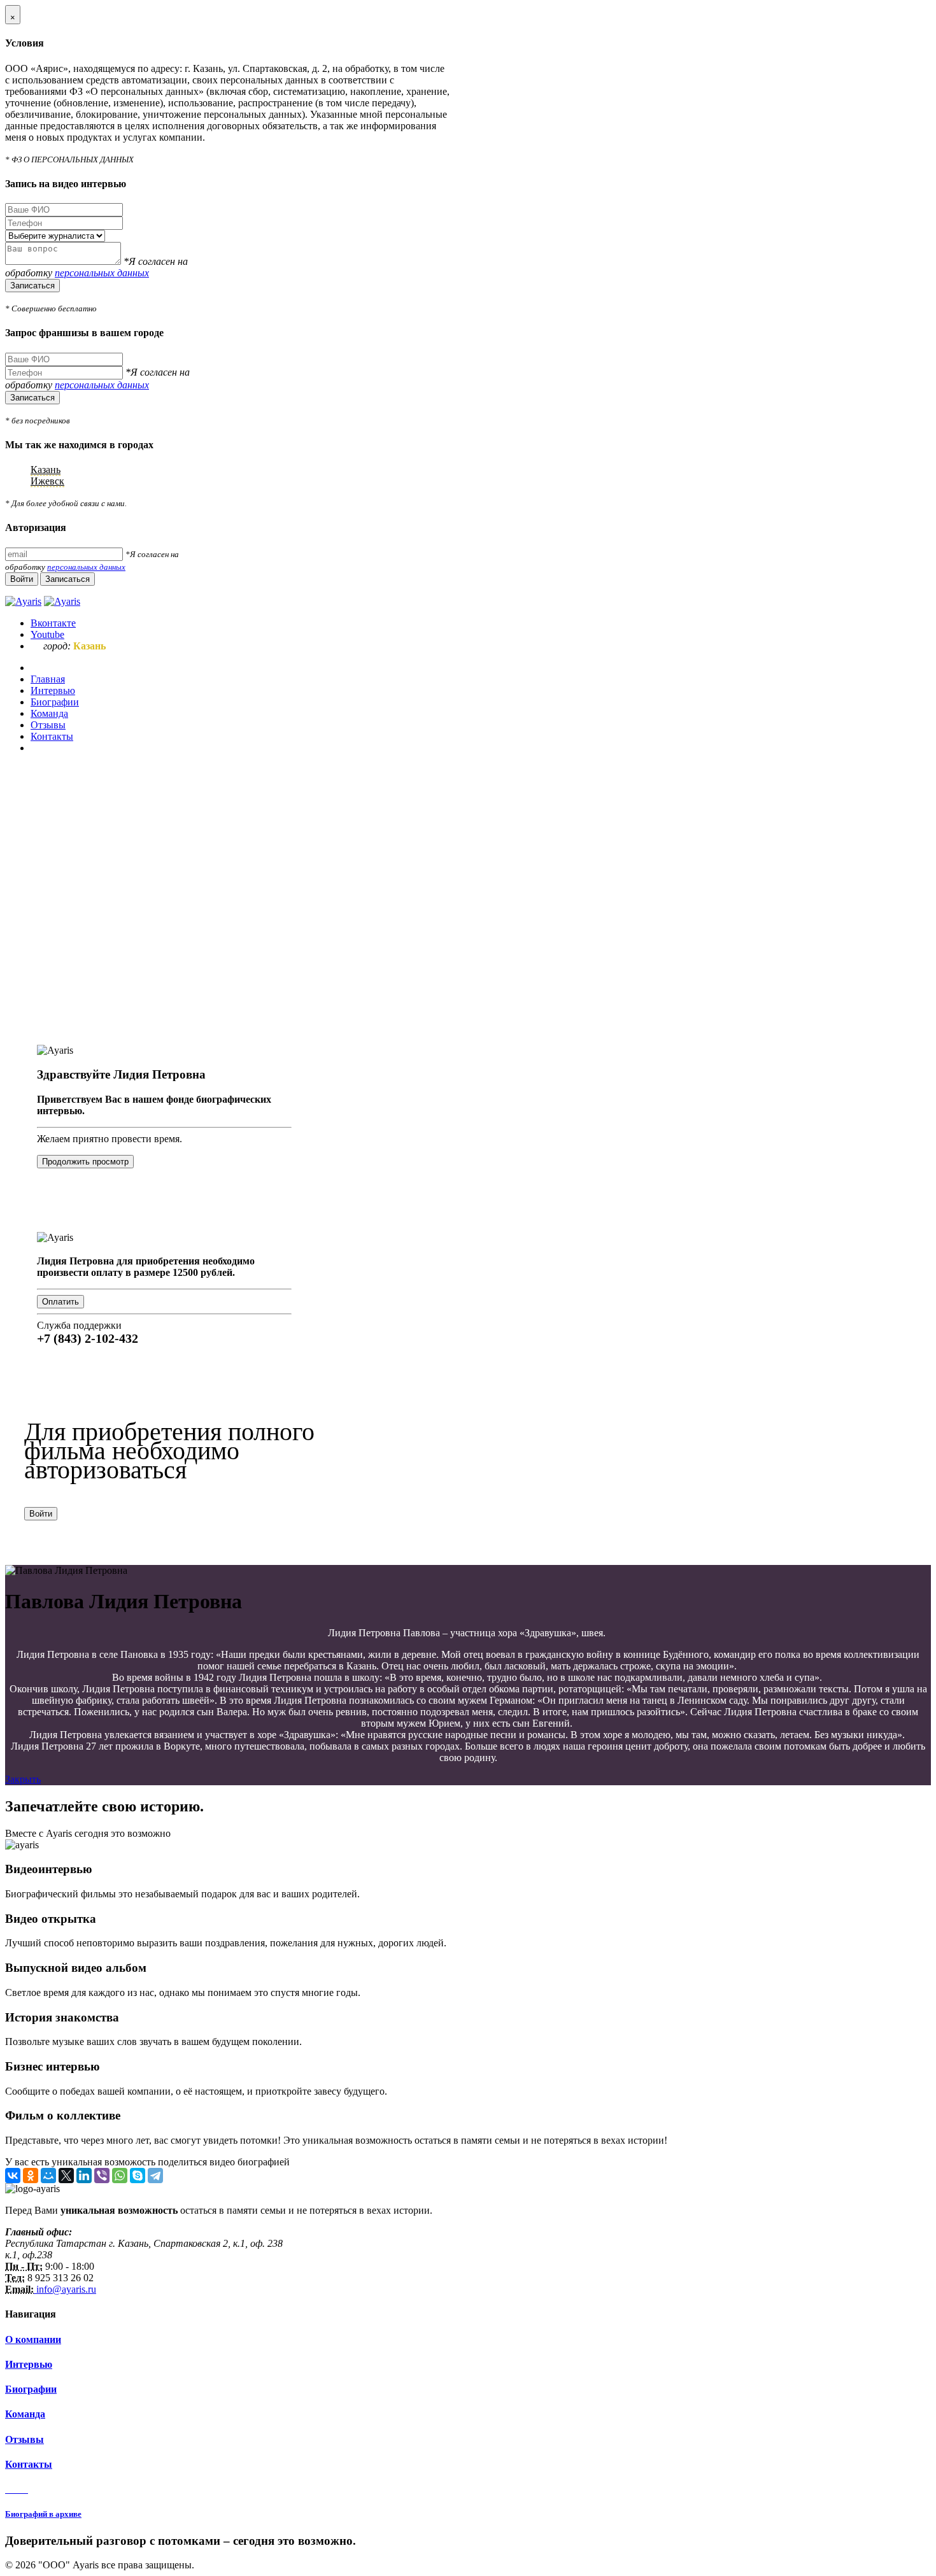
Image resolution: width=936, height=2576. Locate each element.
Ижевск (47, 481)
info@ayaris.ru (65, 2289)
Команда (25, 2414)
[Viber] (102, 2176)
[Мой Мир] (48, 2176)
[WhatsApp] (120, 2176)
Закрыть (23, 1779)
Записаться (32, 286)
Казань (46, 470)
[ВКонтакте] (13, 2176)
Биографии (31, 2389)
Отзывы (25, 2439)
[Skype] (138, 2176)
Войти (41, 1514)
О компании (33, 2339)
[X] (66, 2176)
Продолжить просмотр (85, 1162)
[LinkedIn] (84, 2176)
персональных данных (102, 273)
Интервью (29, 2364)
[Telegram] (155, 2176)
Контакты (29, 2464)
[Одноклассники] (31, 2176)
